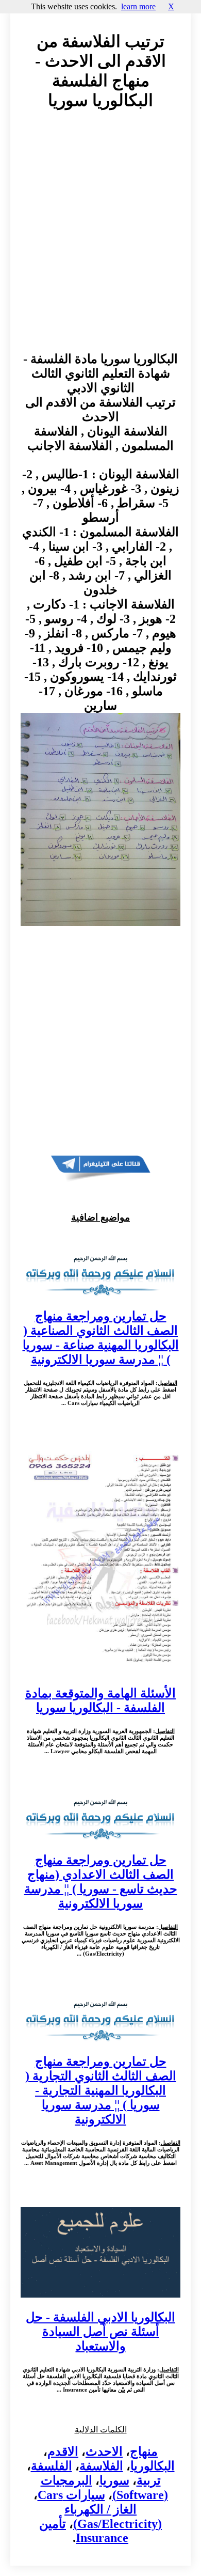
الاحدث (104, 2452)
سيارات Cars (71, 2495)
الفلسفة (52, 2466)
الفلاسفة (101, 2466)
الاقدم (63, 2452)
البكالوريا (153, 2466)
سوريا (114, 2480)
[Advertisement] (100, 241)
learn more (138, 6)
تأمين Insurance (84, 2531)
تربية (149, 2480)
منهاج (144, 2452)
